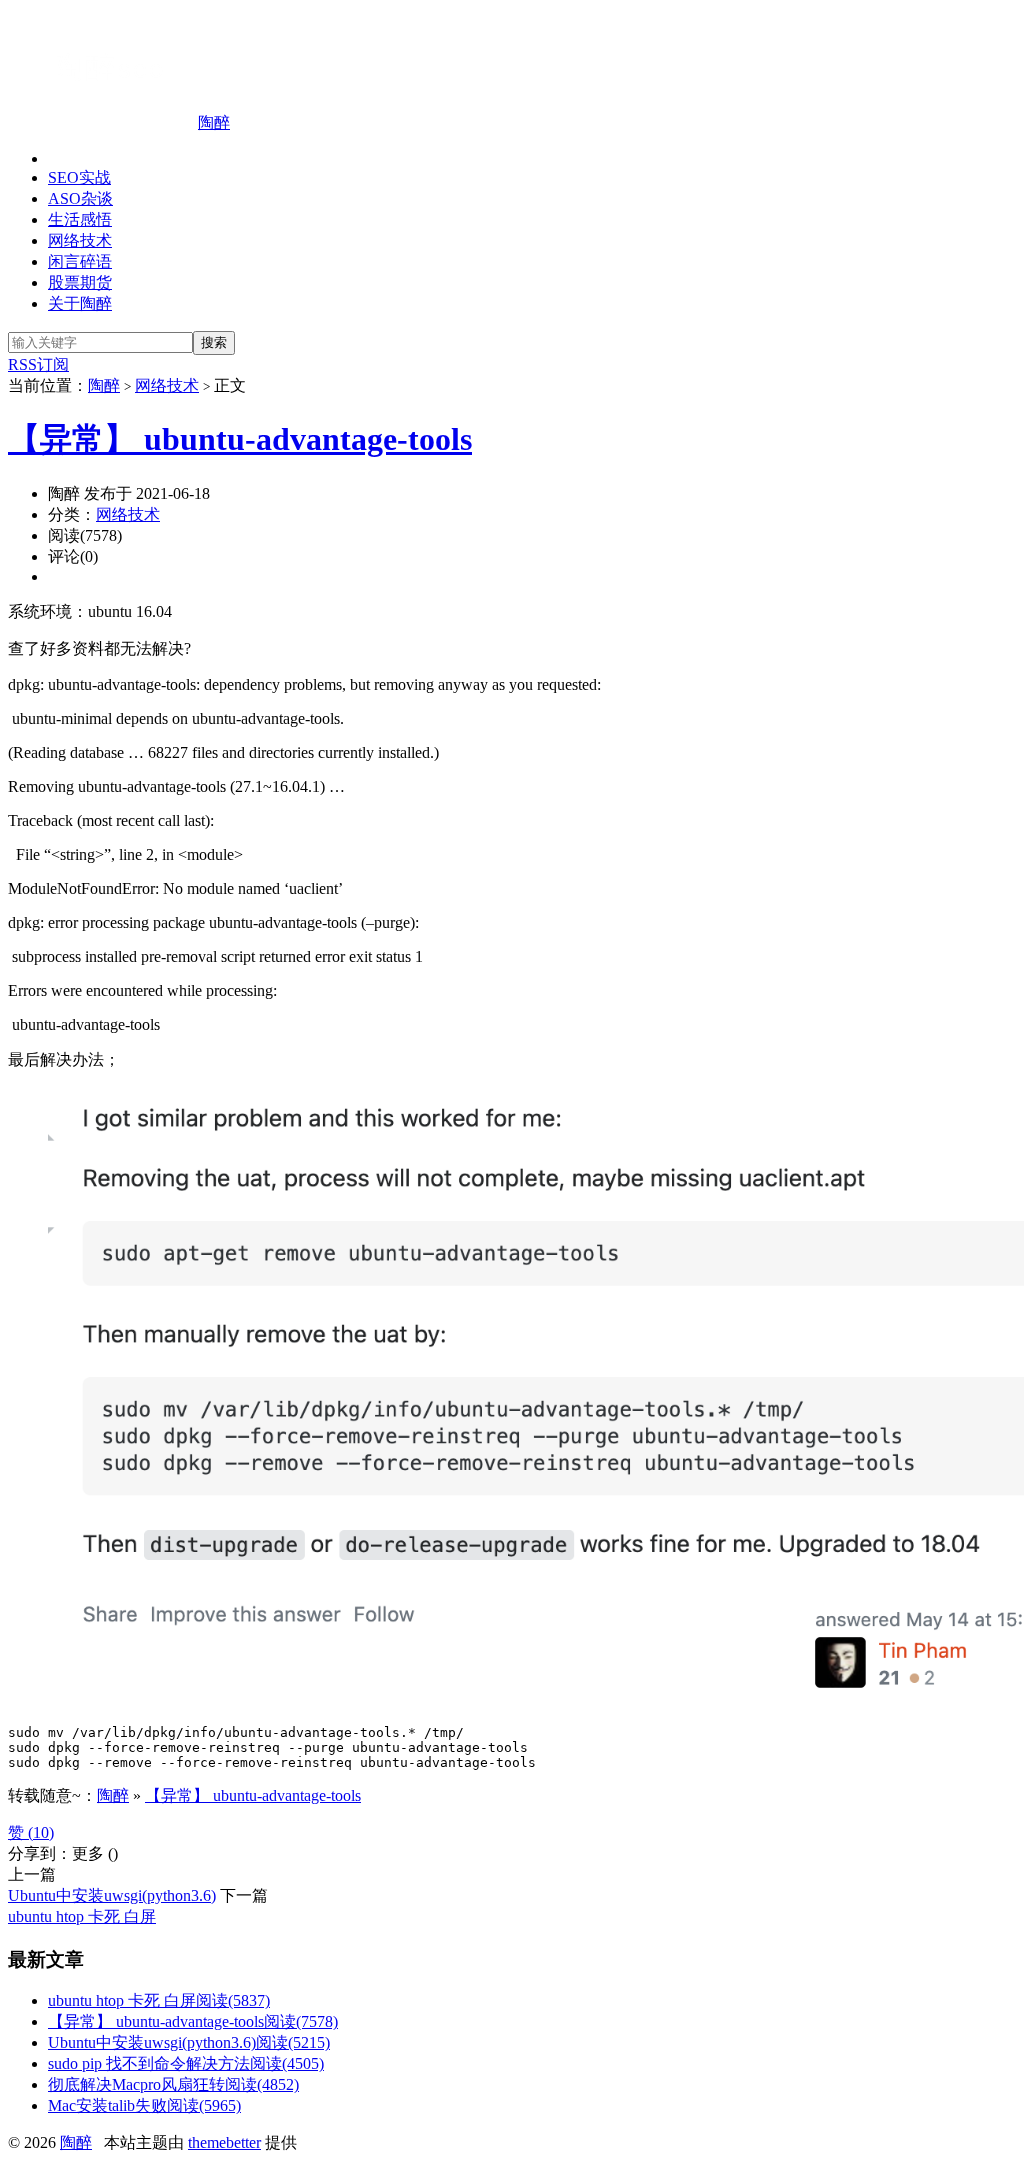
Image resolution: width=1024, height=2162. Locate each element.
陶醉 (214, 122)
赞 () (31, 1832)
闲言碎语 (80, 261)
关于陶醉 (80, 303)
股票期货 (80, 282)
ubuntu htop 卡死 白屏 (82, 1916)
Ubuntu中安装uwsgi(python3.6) (112, 1895)
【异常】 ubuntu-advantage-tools (240, 439)
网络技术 (80, 240)
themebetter (224, 2142)
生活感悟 (80, 219)
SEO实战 (79, 177)
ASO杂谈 (80, 198)
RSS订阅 (38, 364)
